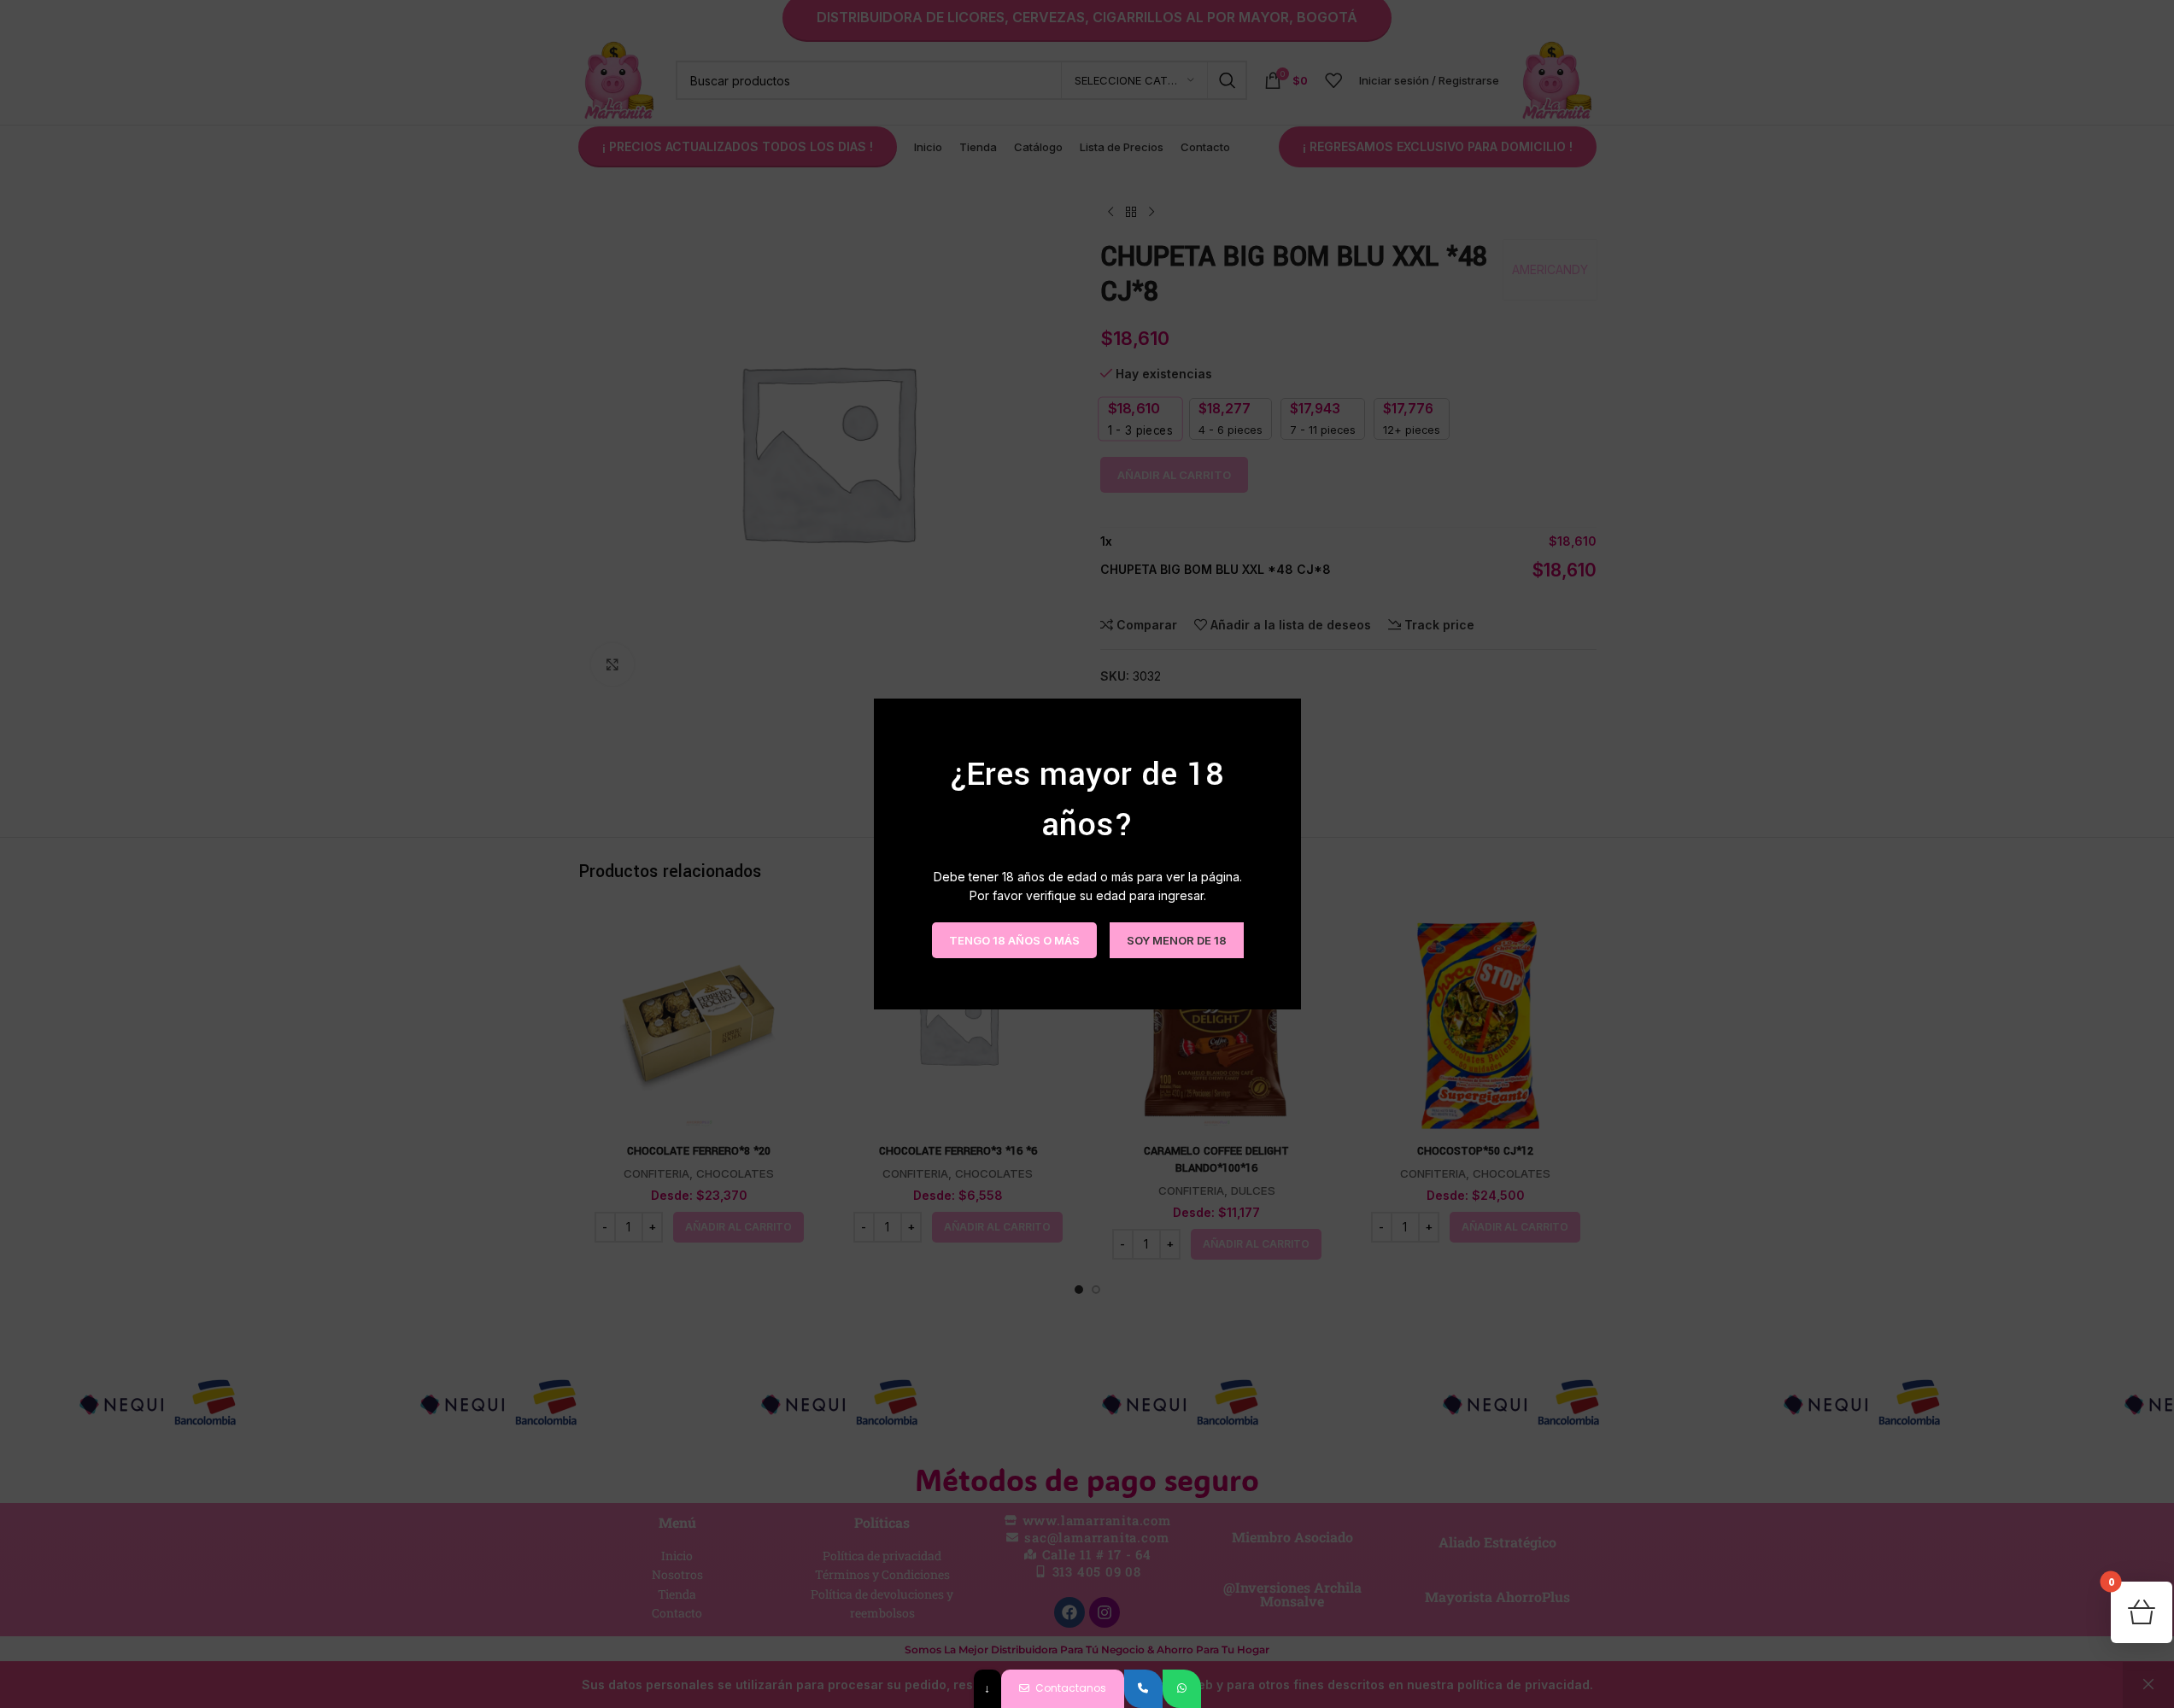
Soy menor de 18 (1176, 939)
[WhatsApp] (1182, 1689)
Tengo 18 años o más (1014, 939)
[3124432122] (1143, 1689)
